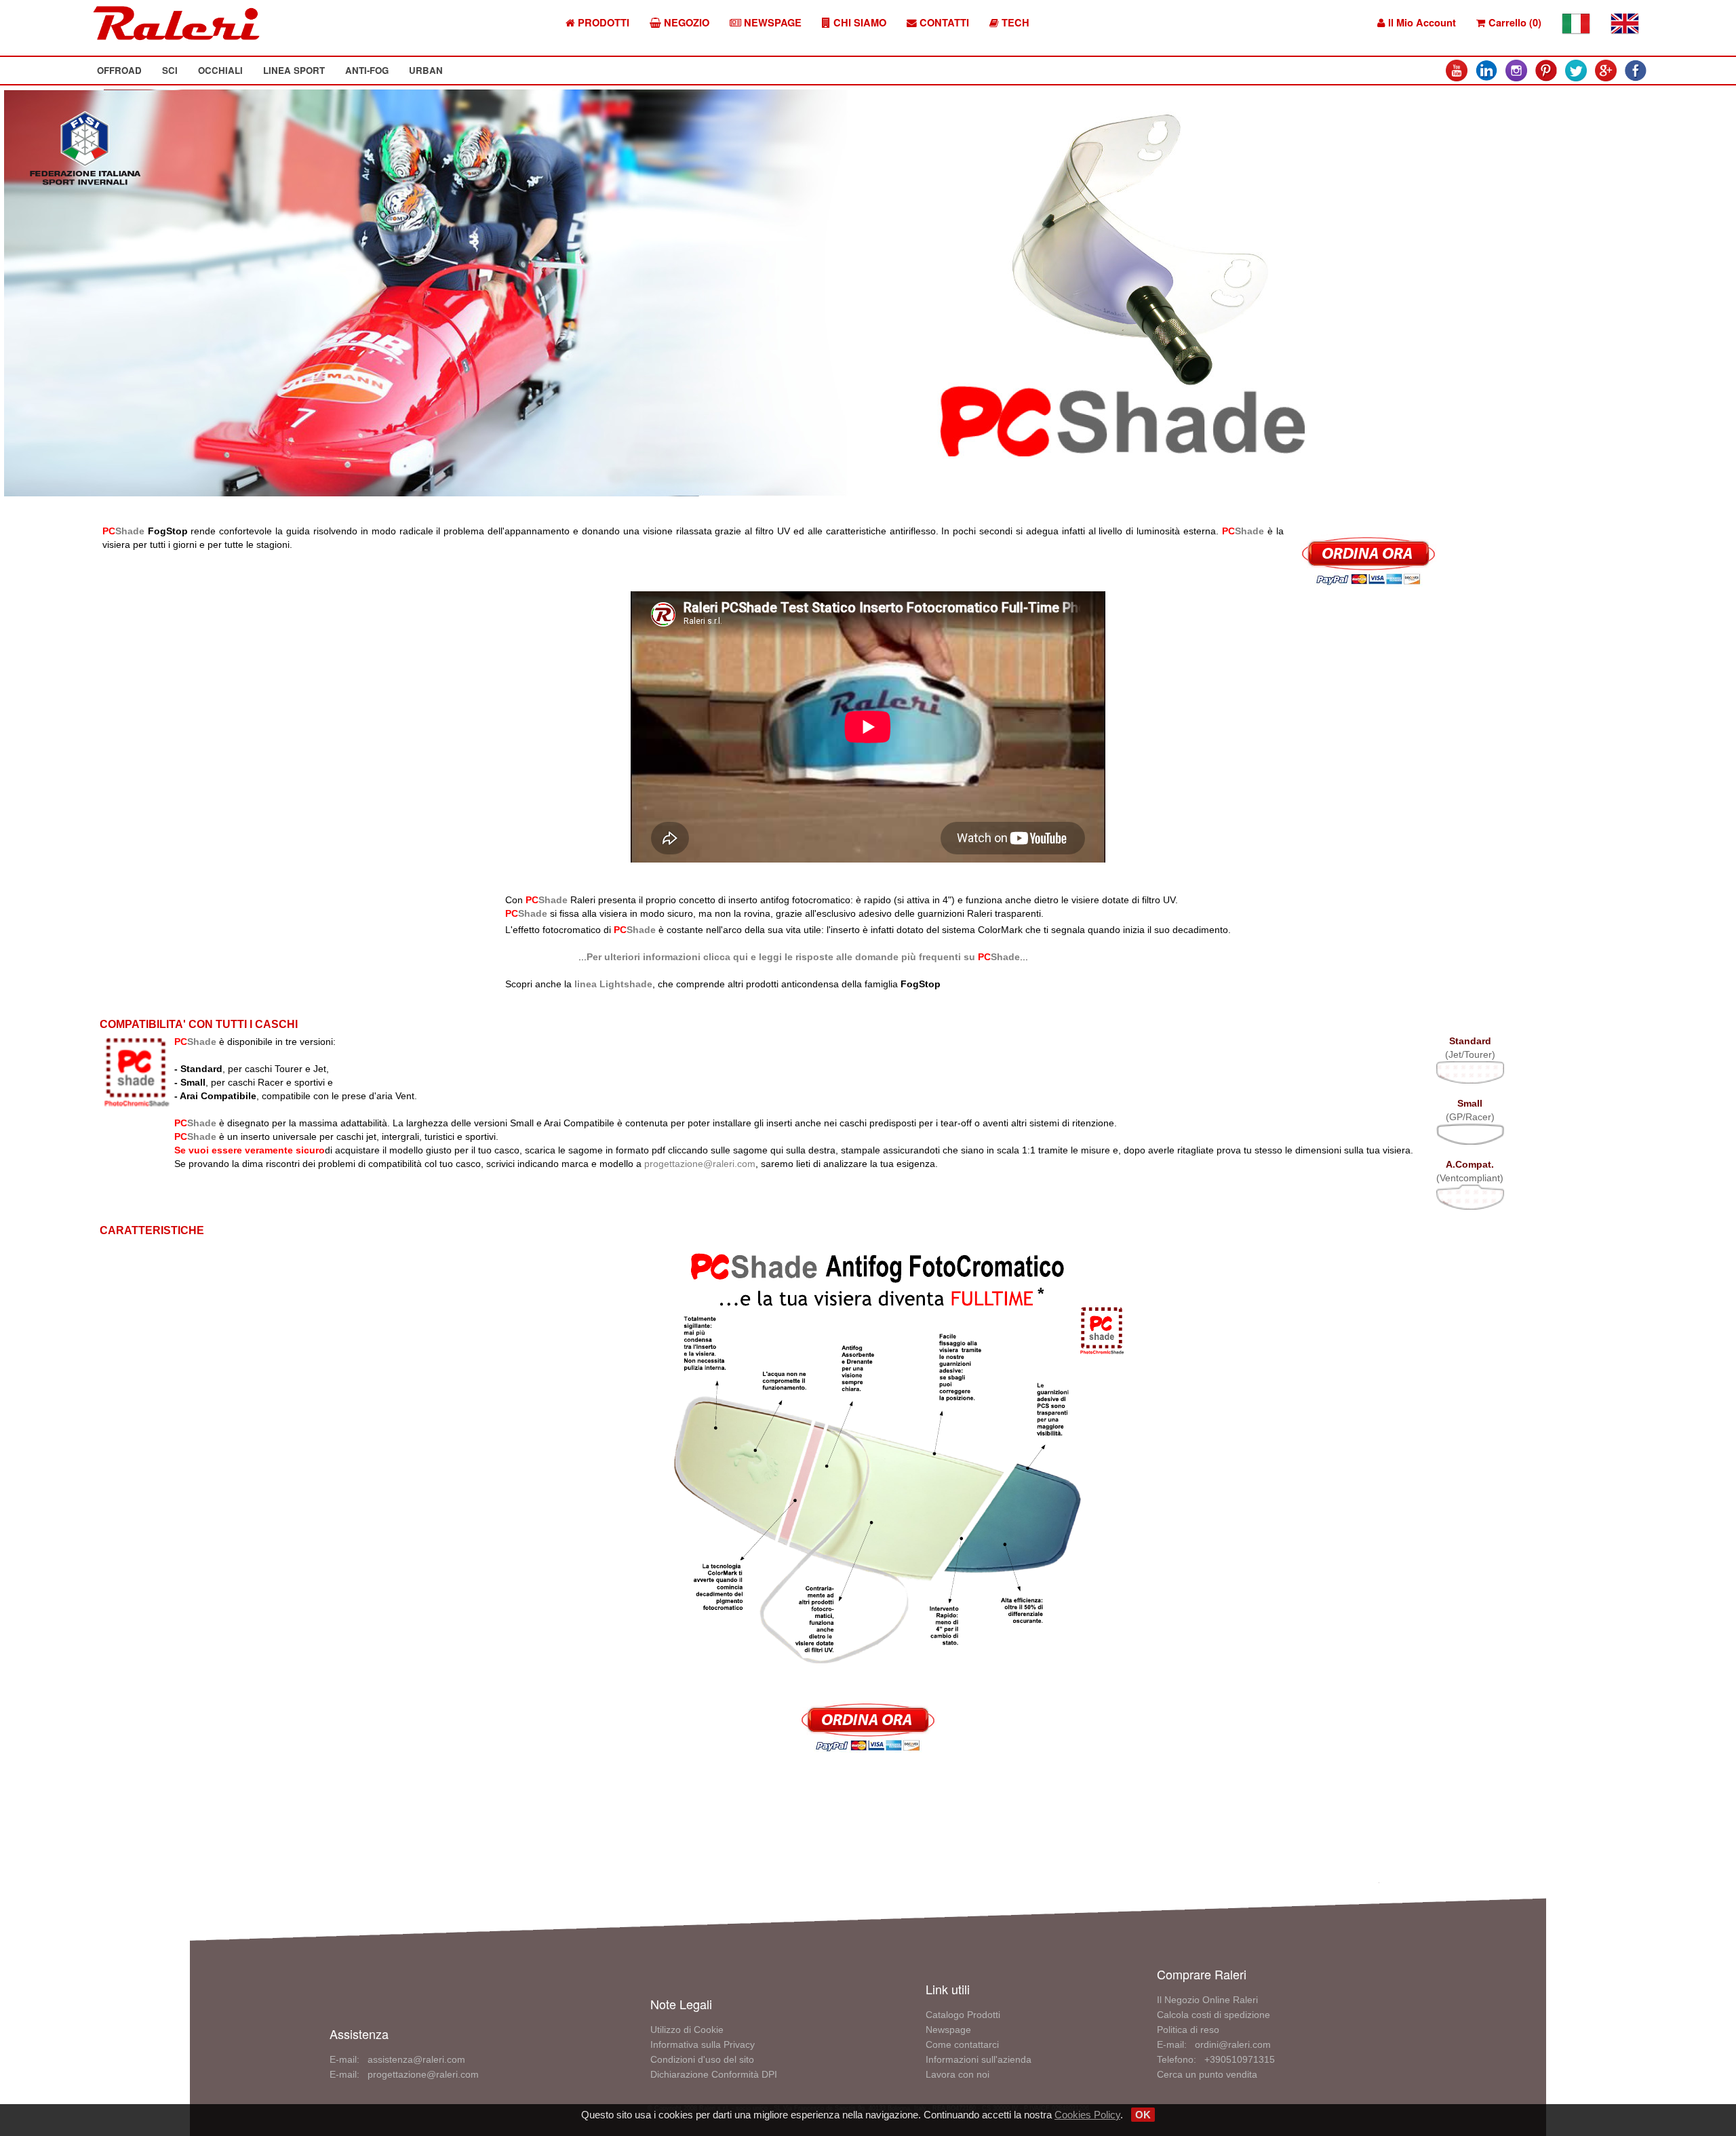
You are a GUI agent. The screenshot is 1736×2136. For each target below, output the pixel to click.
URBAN (426, 70)
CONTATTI (943, 23)
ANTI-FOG (367, 70)
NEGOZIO (685, 23)
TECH (1014, 23)
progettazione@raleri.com (700, 1164)
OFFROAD (119, 70)
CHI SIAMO (859, 23)
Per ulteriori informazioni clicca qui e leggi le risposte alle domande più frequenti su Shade (803, 957)
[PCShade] (868, 1458)
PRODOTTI (602, 23)
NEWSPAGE (771, 23)
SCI (170, 70)
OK (1143, 2115)
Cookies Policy (1087, 2115)
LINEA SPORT (294, 70)
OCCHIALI (220, 70)
